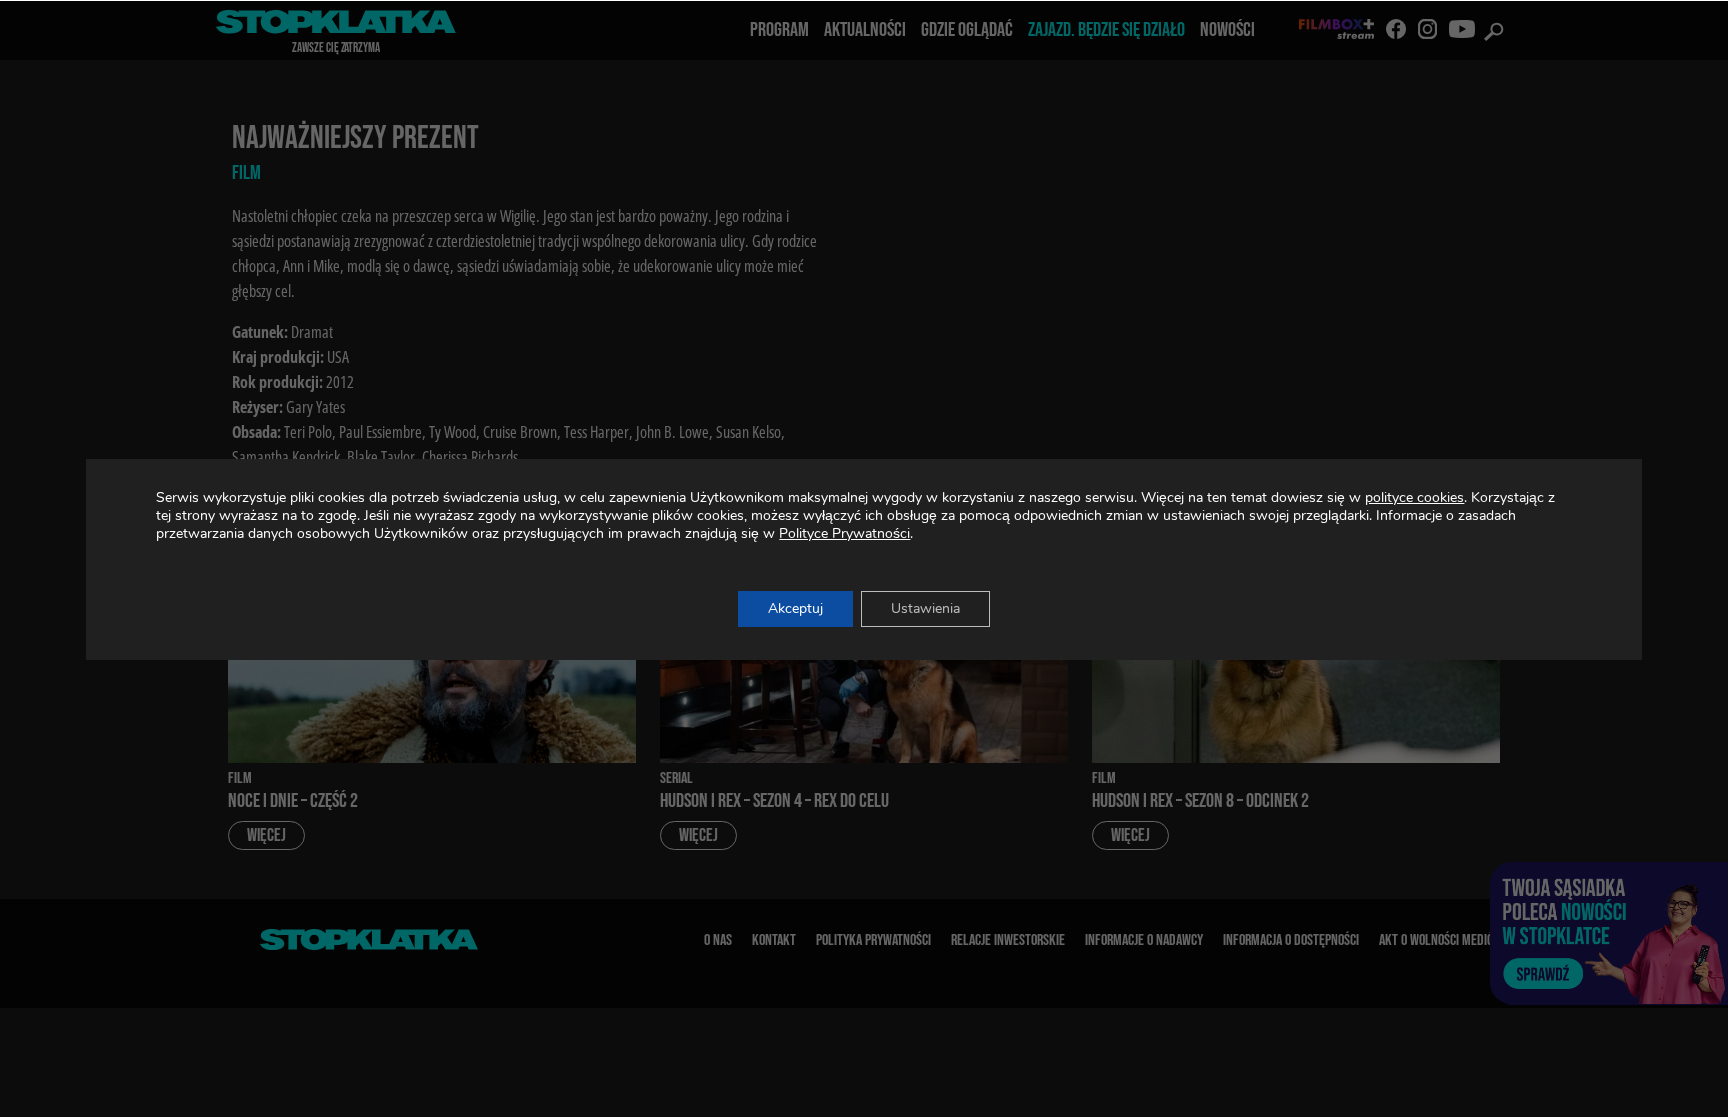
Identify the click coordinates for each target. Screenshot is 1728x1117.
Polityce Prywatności (844, 533)
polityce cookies (1414, 497)
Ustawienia (925, 608)
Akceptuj (795, 608)
